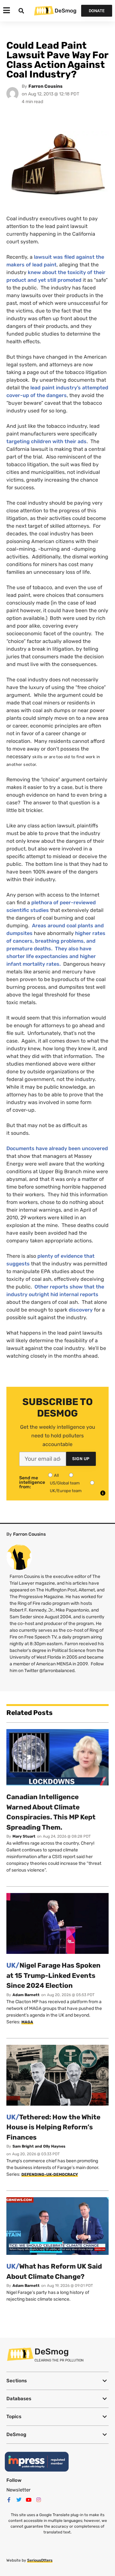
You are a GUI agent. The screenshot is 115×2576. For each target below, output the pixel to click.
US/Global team (65, 1483)
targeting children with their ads (46, 441)
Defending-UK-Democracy (50, 2174)
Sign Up (81, 1459)
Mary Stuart (24, 1836)
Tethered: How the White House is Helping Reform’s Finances (53, 2127)
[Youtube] (29, 2500)
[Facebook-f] (9, 2500)
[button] (57, 2381)
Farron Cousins (46, 86)
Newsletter (19, 2490)
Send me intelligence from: (32, 1483)
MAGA (27, 2022)
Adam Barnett (26, 1995)
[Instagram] (39, 2500)
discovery (81, 1310)
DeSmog (65, 11)
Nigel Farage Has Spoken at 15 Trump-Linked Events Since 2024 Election (54, 1975)
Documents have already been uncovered (57, 1148)
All (56, 1475)
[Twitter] (19, 2500)
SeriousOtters (40, 2560)
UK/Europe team (66, 1491)
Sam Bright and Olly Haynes (39, 2146)
